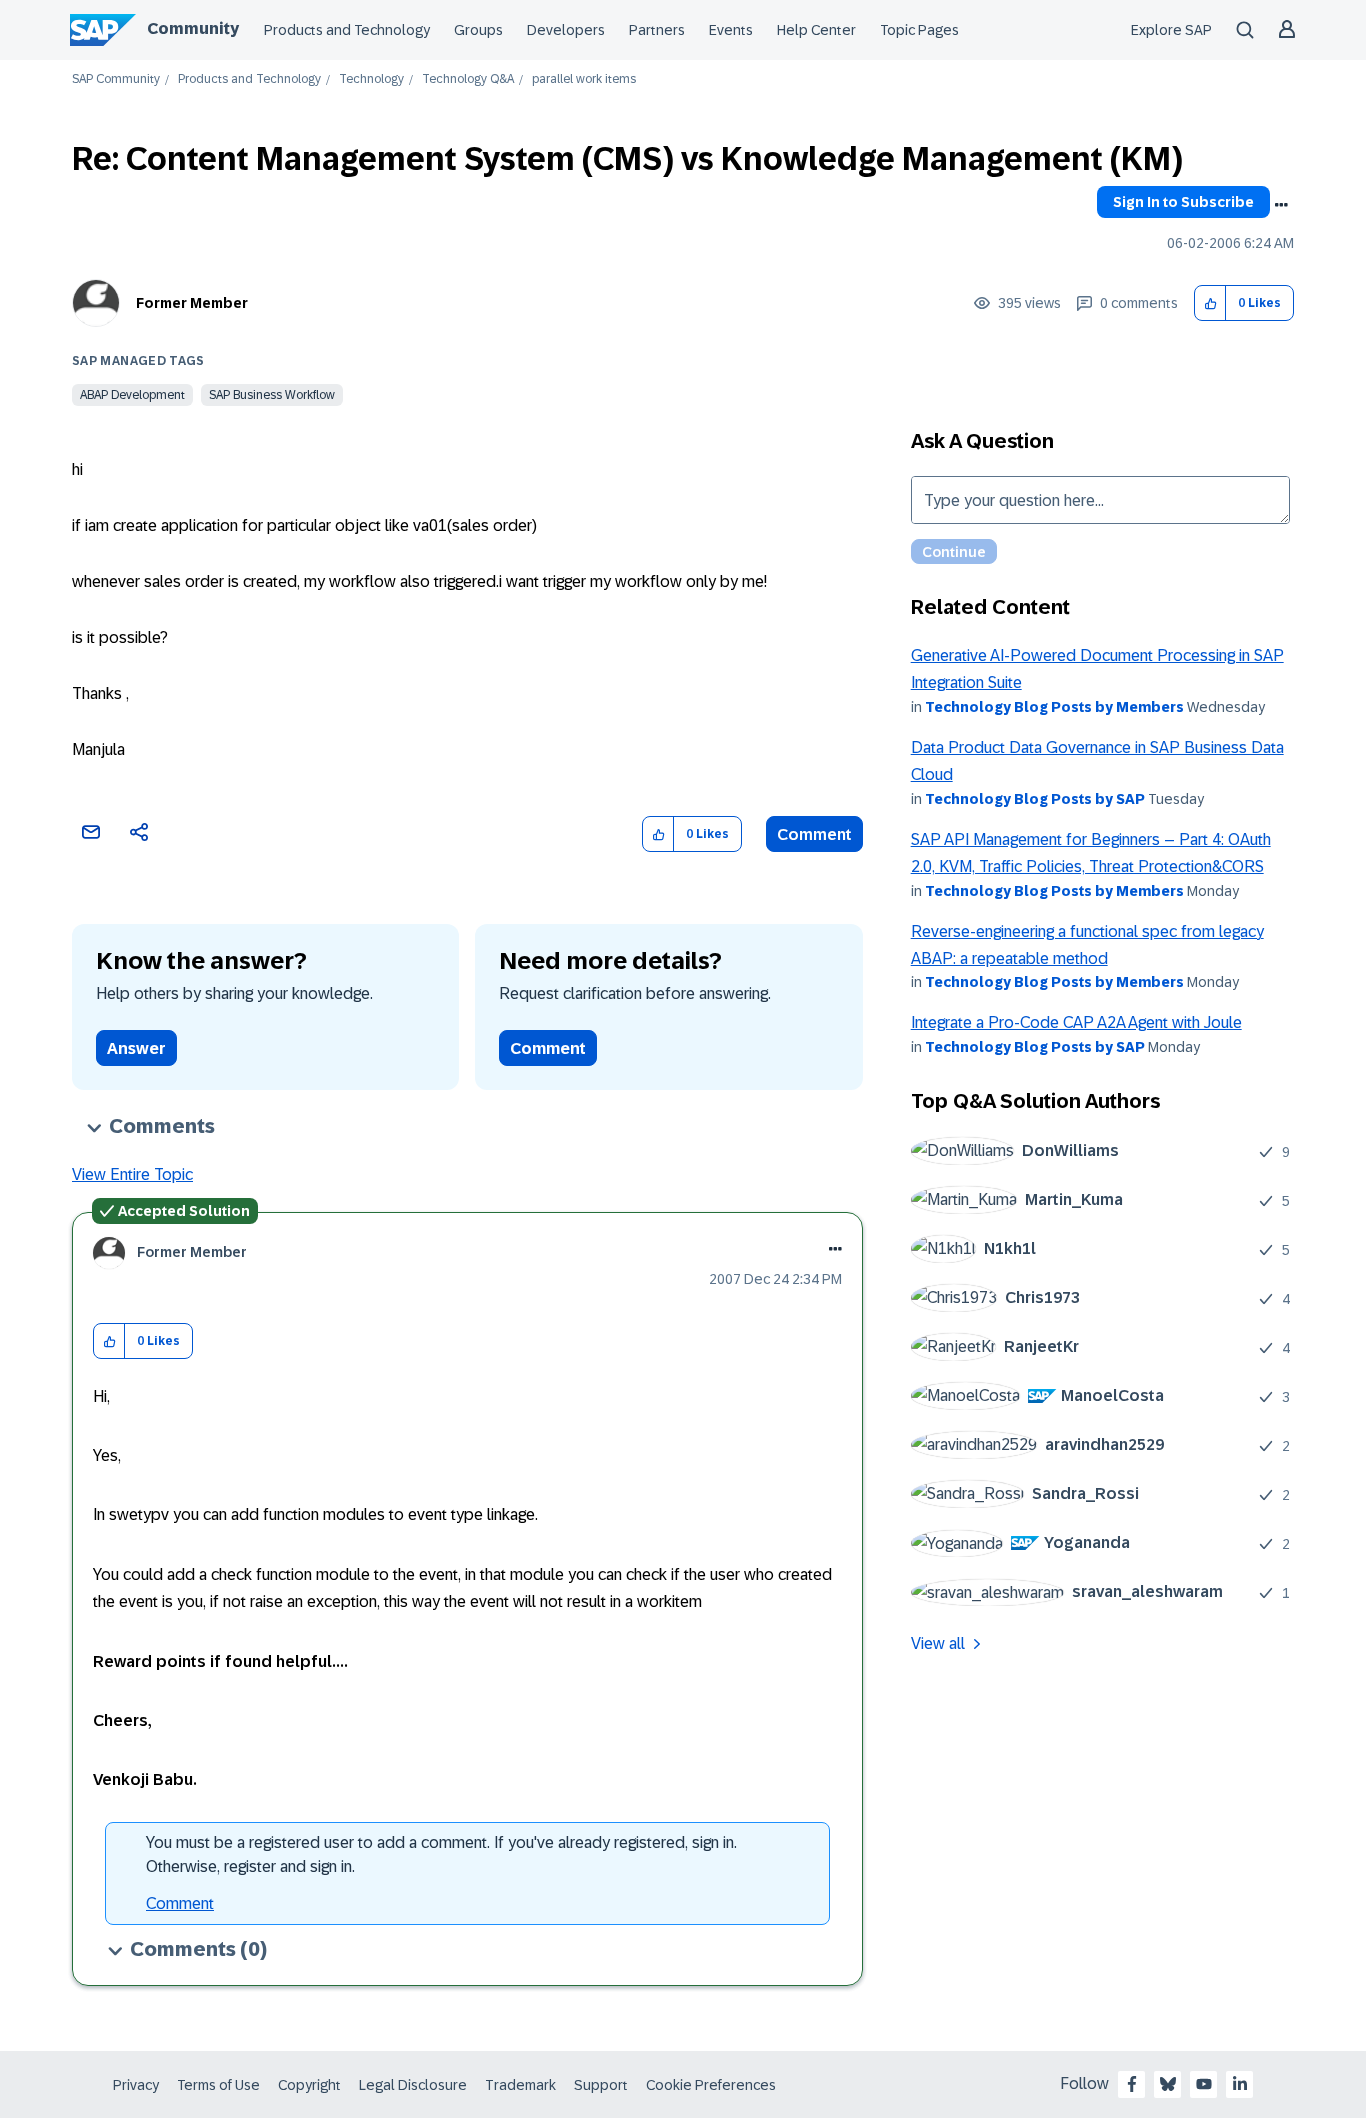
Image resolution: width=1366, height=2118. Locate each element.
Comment (814, 834)
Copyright (309, 2085)
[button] (1210, 303)
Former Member (192, 303)
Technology (371, 79)
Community (193, 28)
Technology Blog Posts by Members (1054, 707)
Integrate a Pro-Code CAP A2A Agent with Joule (1076, 1022)
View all (938, 1643)
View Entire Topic (132, 1174)
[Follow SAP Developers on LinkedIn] (1240, 2084)
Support (601, 2085)
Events (731, 30)
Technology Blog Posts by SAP (1035, 799)
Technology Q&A (468, 79)
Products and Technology (347, 30)
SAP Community (116, 79)
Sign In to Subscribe (1183, 202)
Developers (566, 30)
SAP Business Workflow (272, 395)
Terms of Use (218, 2085)
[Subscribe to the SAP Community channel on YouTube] (1204, 2084)
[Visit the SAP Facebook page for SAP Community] (1132, 2084)
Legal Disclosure (413, 2085)
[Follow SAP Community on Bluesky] (1168, 2084)
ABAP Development (132, 395)
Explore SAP (1171, 30)
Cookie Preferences (711, 2085)
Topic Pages (919, 30)
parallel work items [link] (584, 79)
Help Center (816, 30)
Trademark (520, 2085)
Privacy (136, 2085)
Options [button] (1281, 205)
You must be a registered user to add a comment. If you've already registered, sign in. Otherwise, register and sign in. (441, 1854)
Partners (657, 30)
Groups (478, 30)
